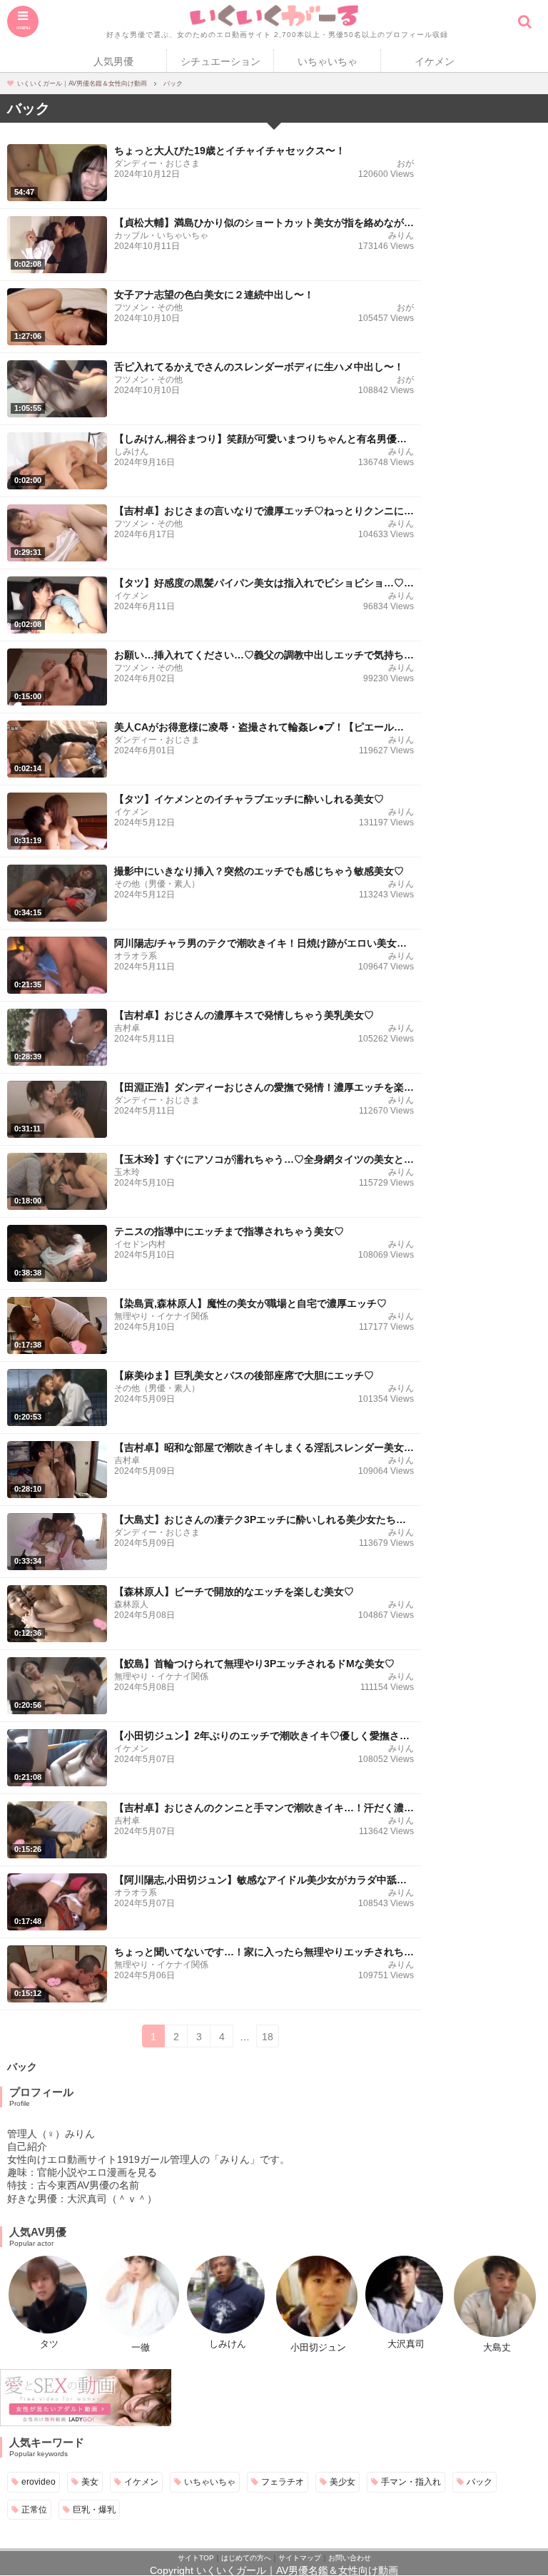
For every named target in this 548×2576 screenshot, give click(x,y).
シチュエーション (220, 61)
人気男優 (113, 61)
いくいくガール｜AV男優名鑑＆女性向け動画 (297, 2570)
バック (479, 2481)
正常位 (34, 2509)
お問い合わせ (350, 2558)
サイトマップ (300, 2558)
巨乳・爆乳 (94, 2509)
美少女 (342, 2481)
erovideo (39, 2481)
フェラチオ (283, 2481)
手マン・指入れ (411, 2481)
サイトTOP (196, 2558)
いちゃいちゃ (328, 61)
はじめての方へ (246, 2558)
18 (268, 2037)
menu (23, 27)
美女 (90, 2481)
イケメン (435, 61)
